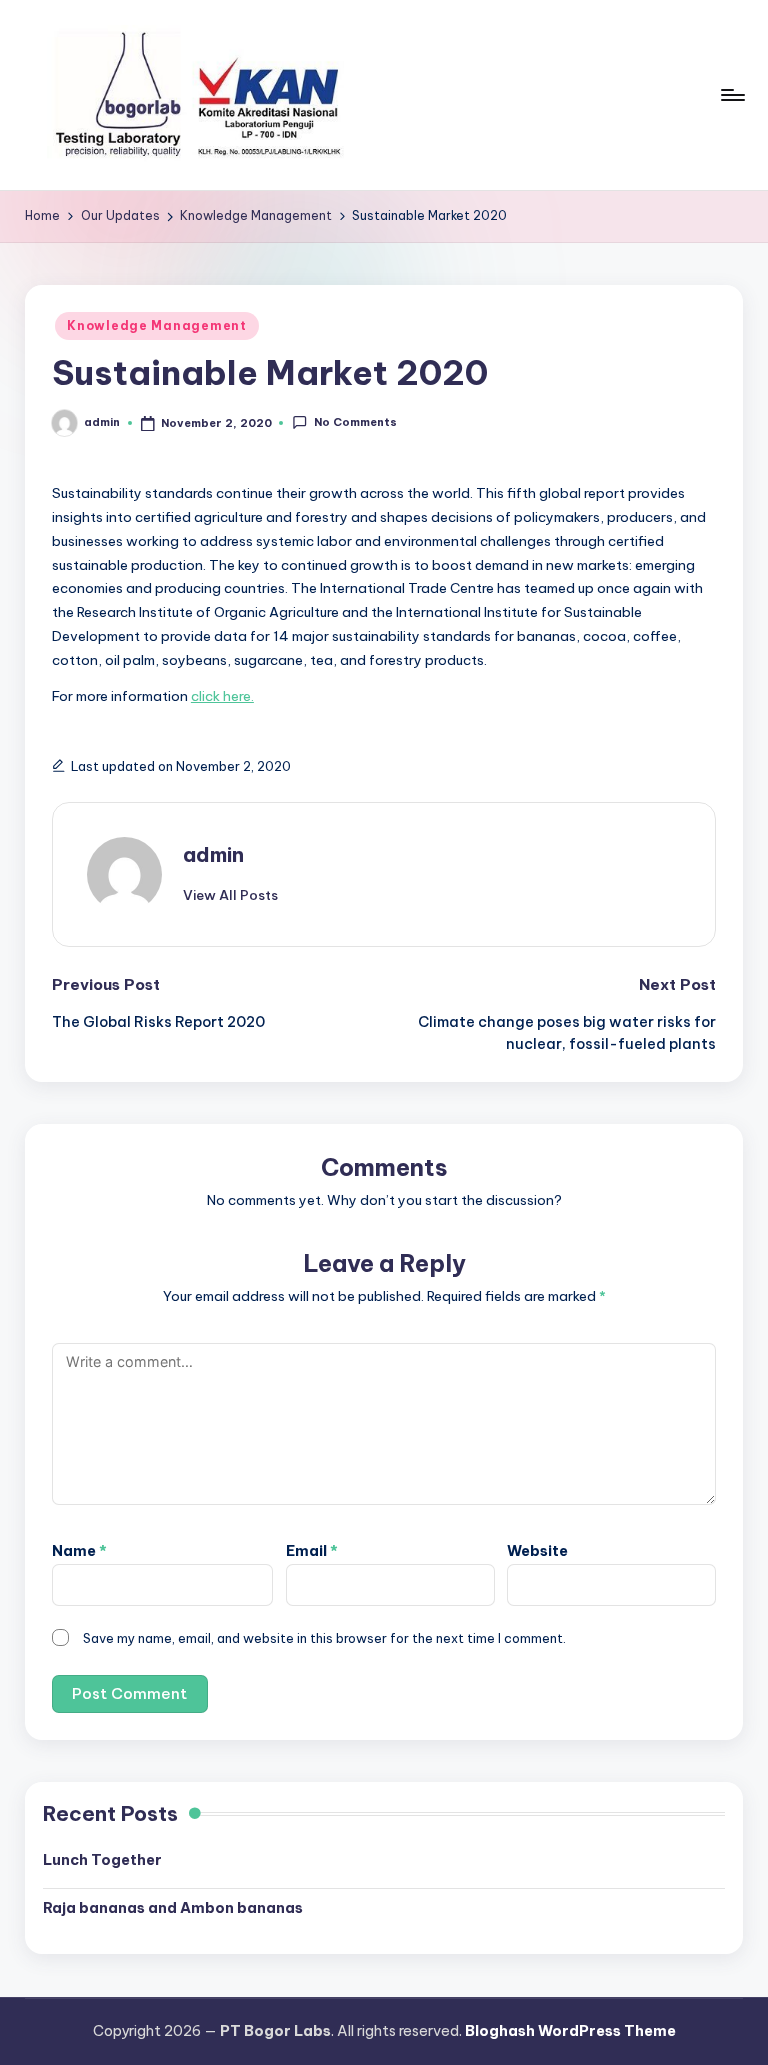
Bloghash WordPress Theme (570, 2031)
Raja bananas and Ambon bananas (173, 1908)
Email (312, 1551)
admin (213, 854)
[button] (230, 895)
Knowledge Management (156, 325)
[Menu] (731, 95)
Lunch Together (102, 1860)
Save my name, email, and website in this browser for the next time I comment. (324, 1638)
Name (79, 1551)
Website (537, 1551)
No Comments (355, 422)
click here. (222, 696)
